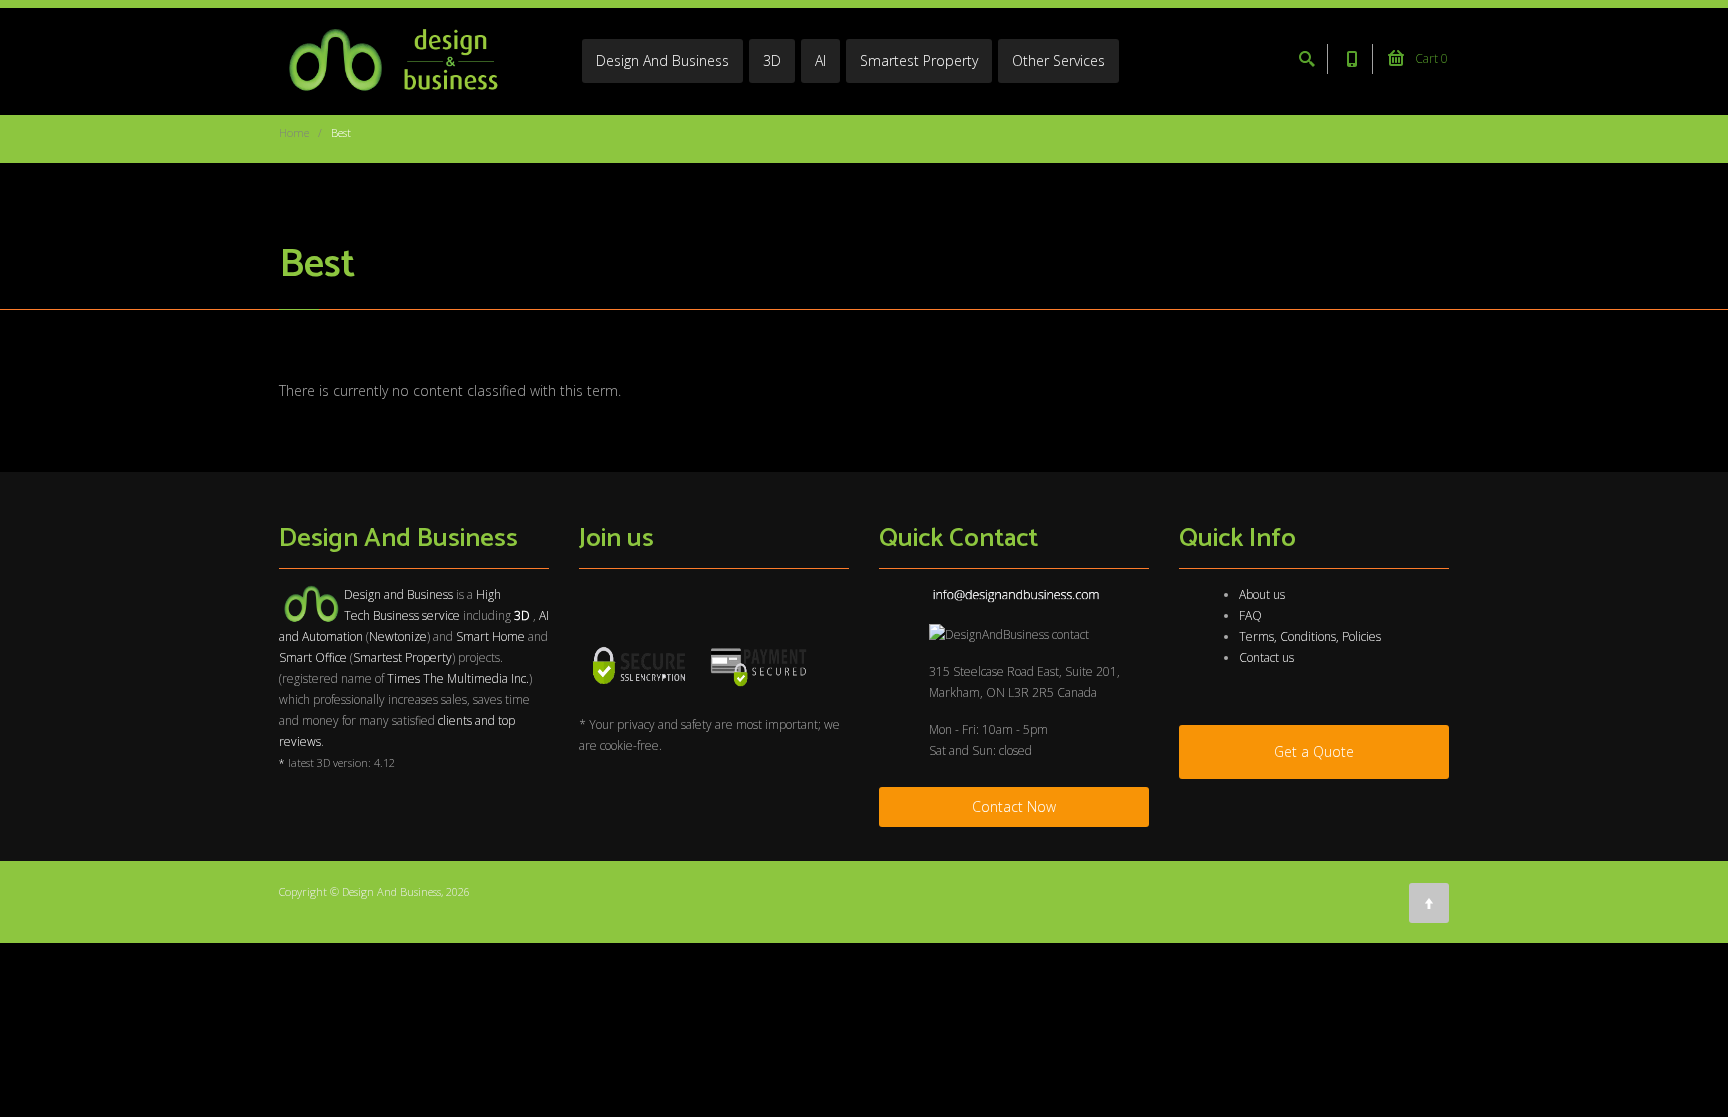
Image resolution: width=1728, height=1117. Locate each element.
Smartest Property (919, 60)
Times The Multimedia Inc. (458, 678)
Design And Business (662, 60)
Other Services (1058, 60)
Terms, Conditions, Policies (1310, 636)
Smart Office (313, 657)
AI (820, 60)
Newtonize (398, 636)
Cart (1430, 58)
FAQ (1250, 615)
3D (772, 60)
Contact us (1266, 657)
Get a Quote (1314, 751)
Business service (416, 615)
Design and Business (398, 594)
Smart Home (490, 636)
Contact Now (1014, 806)
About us (1262, 594)
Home (294, 132)
